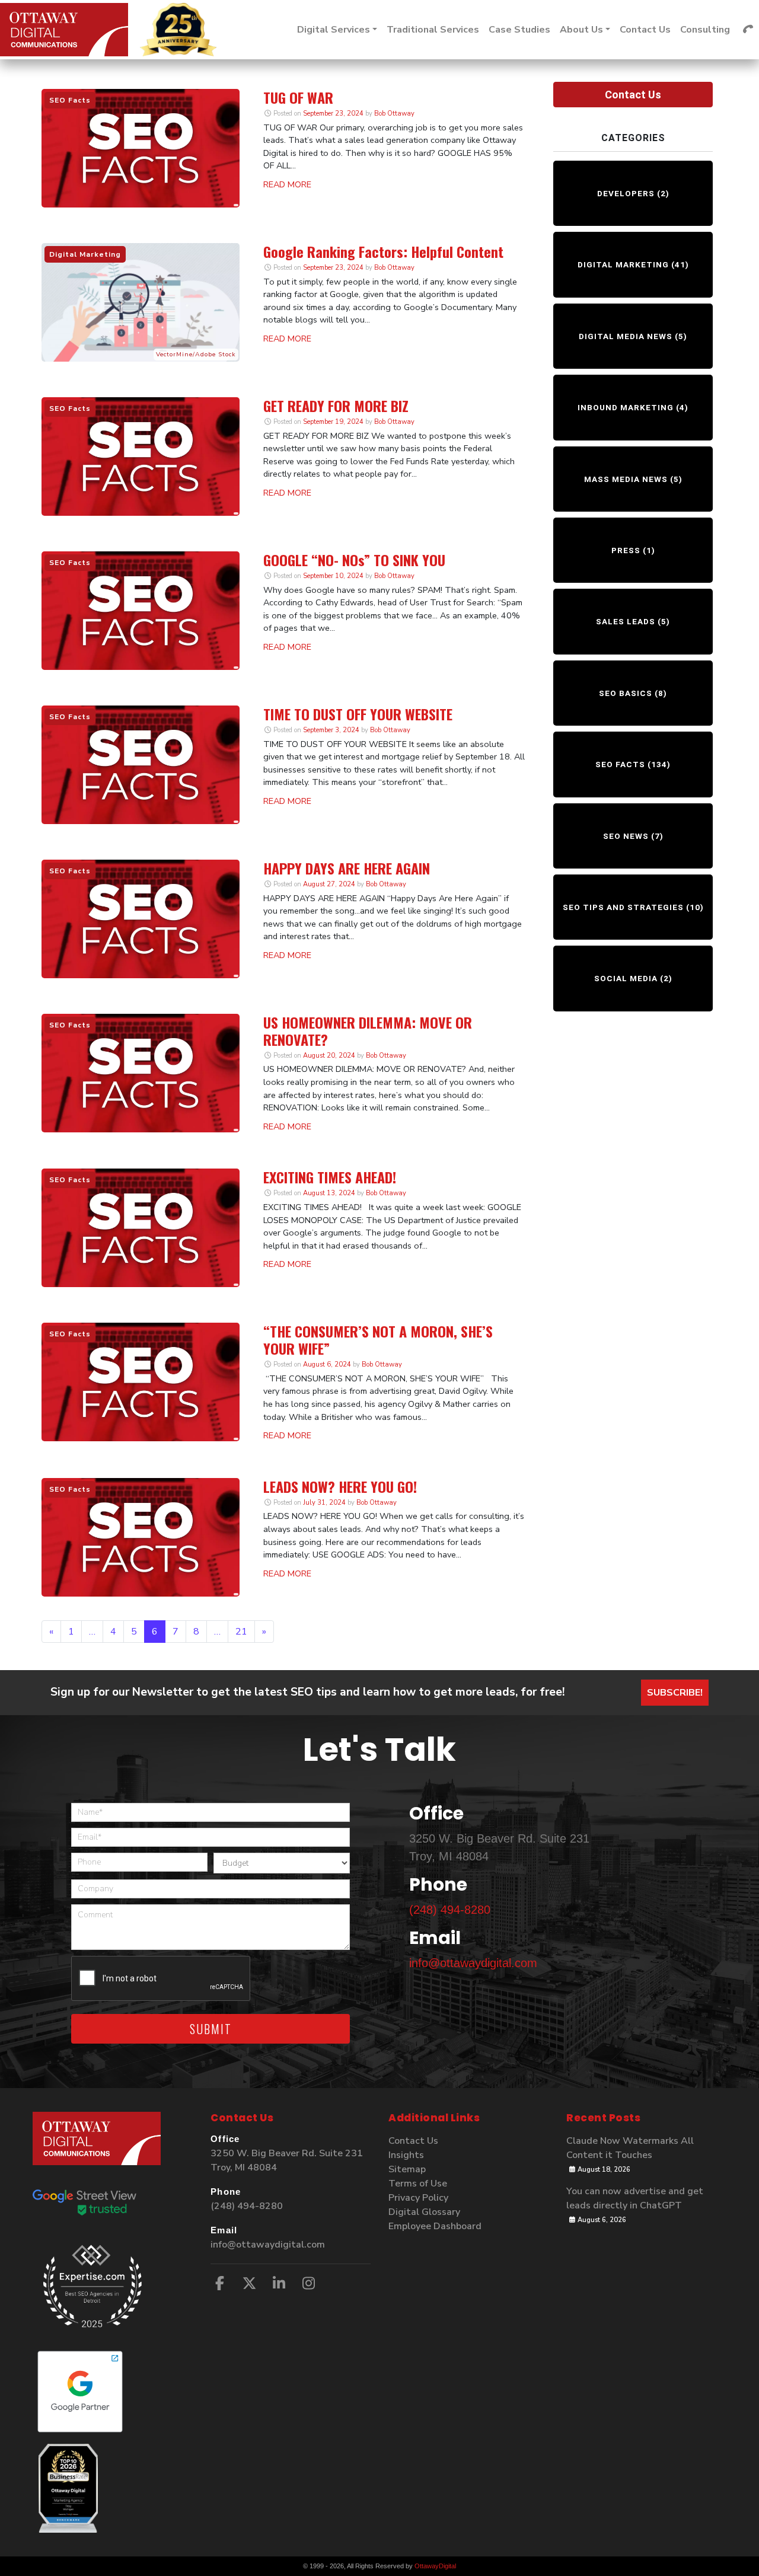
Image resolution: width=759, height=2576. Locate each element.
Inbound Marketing (626, 407)
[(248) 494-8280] (748, 30)
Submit (211, 2029)
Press (626, 550)
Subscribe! (675, 1693)
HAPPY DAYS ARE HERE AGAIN (347, 868)
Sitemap (407, 2169)
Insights (406, 2155)
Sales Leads (626, 621)
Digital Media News (626, 336)
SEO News (626, 836)
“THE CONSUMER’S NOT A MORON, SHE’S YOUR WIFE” (378, 1340)
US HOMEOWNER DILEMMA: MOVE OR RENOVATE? (368, 1031)
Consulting (705, 30)
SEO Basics (626, 693)
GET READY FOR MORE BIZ (336, 406)
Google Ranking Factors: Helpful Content (383, 251)
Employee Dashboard (435, 2226)
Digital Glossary (424, 2212)
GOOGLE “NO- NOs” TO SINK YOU (354, 560)
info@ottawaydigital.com (473, 1963)
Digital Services (334, 30)
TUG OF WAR (298, 97)
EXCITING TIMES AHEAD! (330, 1177)
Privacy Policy (418, 2198)
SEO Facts (620, 764)
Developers (626, 193)
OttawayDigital (435, 2566)
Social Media (626, 978)
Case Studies (519, 30)
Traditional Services (433, 30)
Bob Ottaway (393, 114)
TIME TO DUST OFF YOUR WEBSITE (358, 714)
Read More (287, 184)
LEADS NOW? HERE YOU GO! (340, 1486)
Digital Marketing (623, 264)
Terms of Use (418, 2184)
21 (241, 1632)
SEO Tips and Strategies (623, 907)
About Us (581, 30)
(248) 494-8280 (450, 1910)
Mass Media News (626, 479)
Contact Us (645, 30)
